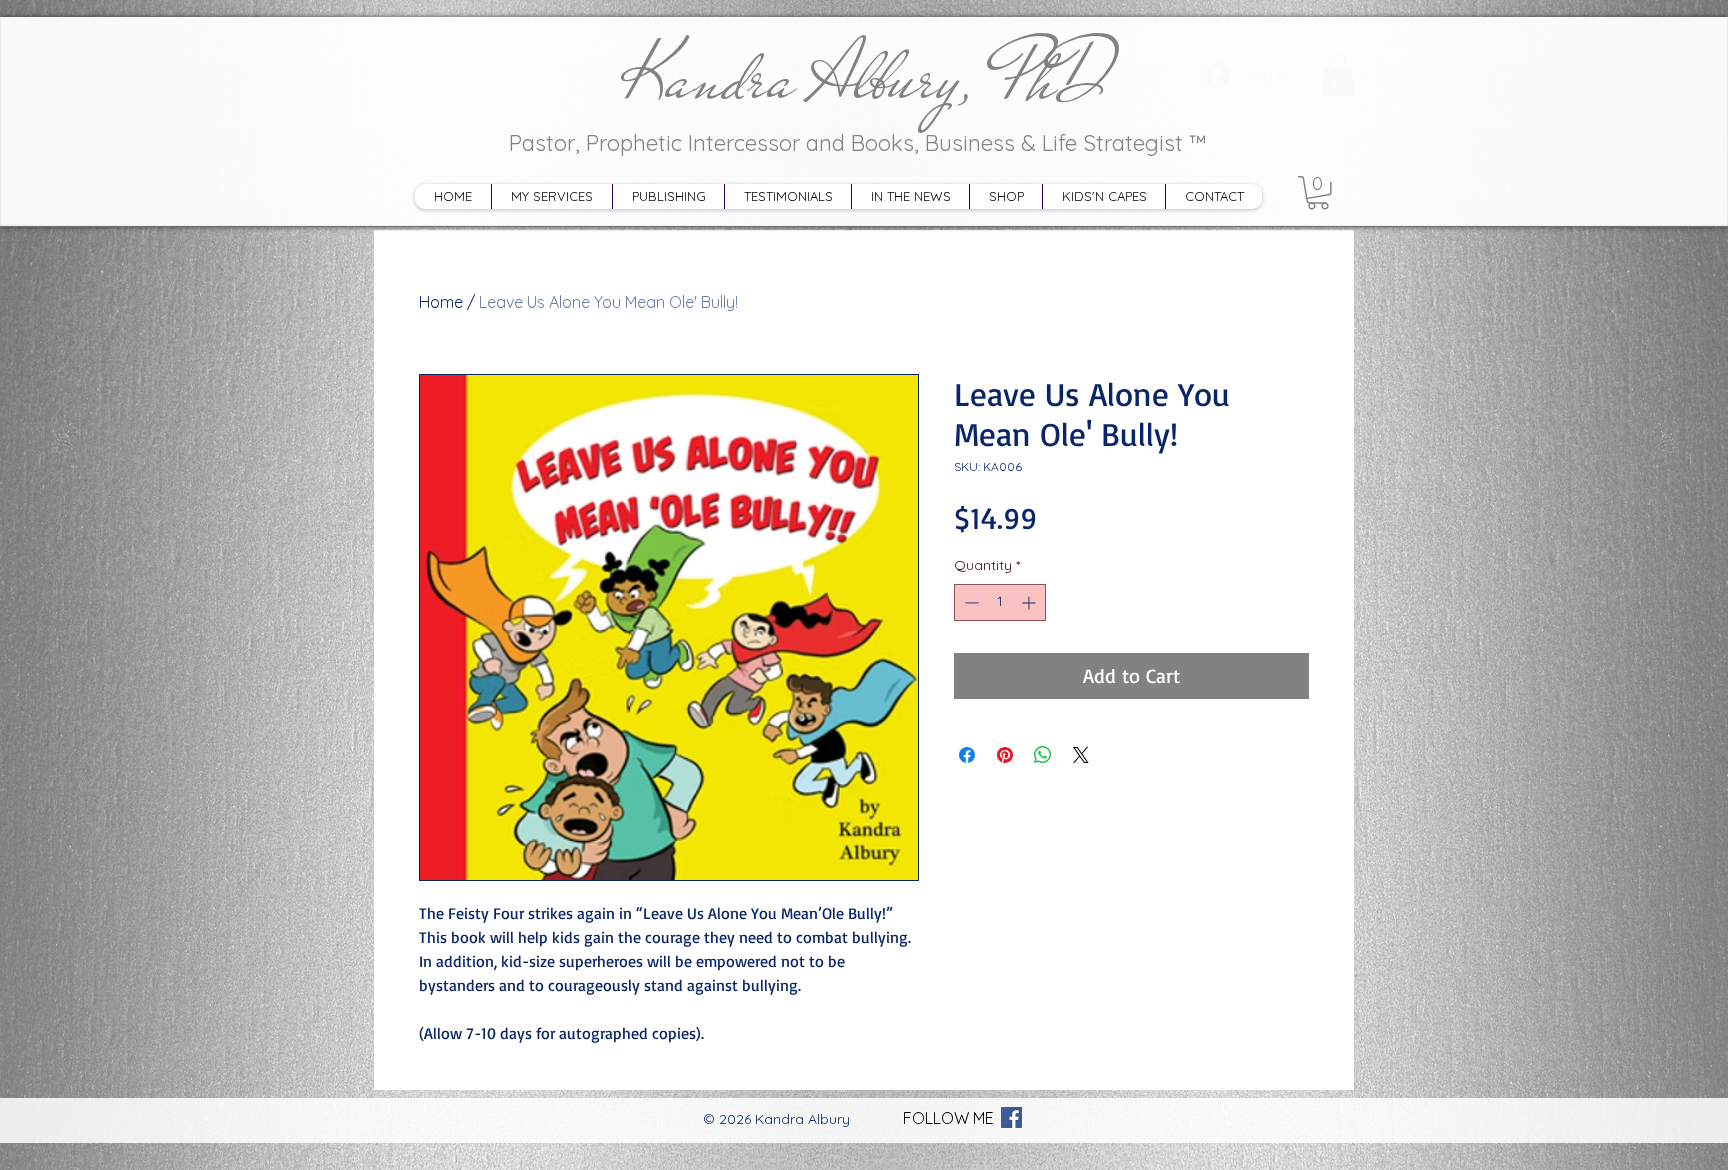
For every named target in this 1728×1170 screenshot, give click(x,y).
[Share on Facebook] (967, 755)
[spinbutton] (1000, 602)
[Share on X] (1081, 755)
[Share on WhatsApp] (1043, 755)
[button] (1318, 193)
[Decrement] (969, 602)
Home (441, 302)
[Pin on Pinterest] (1005, 755)
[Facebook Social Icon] (1011, 1117)
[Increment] (1030, 602)
